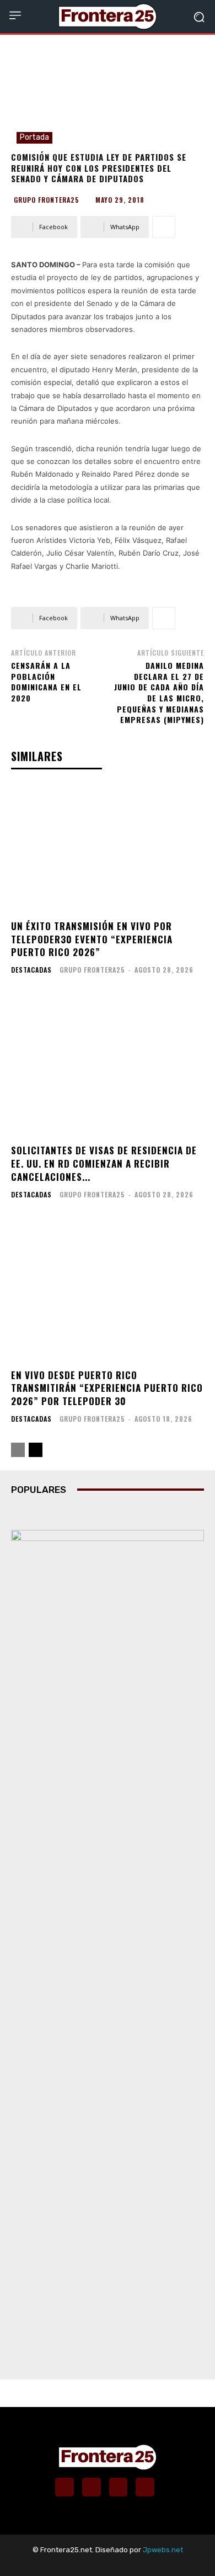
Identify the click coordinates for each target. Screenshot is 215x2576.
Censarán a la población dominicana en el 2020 (46, 682)
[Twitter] (119, 2487)
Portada (34, 137)
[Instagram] (92, 2487)
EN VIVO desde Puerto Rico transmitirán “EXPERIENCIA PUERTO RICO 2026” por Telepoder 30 (107, 1388)
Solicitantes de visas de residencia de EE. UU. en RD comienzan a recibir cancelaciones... (104, 1163)
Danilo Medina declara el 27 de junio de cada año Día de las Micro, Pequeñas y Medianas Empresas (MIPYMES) (159, 692)
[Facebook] (64, 2487)
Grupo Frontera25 (47, 200)
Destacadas (31, 970)
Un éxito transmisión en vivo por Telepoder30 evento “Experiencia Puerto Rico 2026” (92, 939)
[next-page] (36, 1450)
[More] (164, 227)
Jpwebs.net (163, 2550)
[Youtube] (145, 2487)
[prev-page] (18, 1450)
